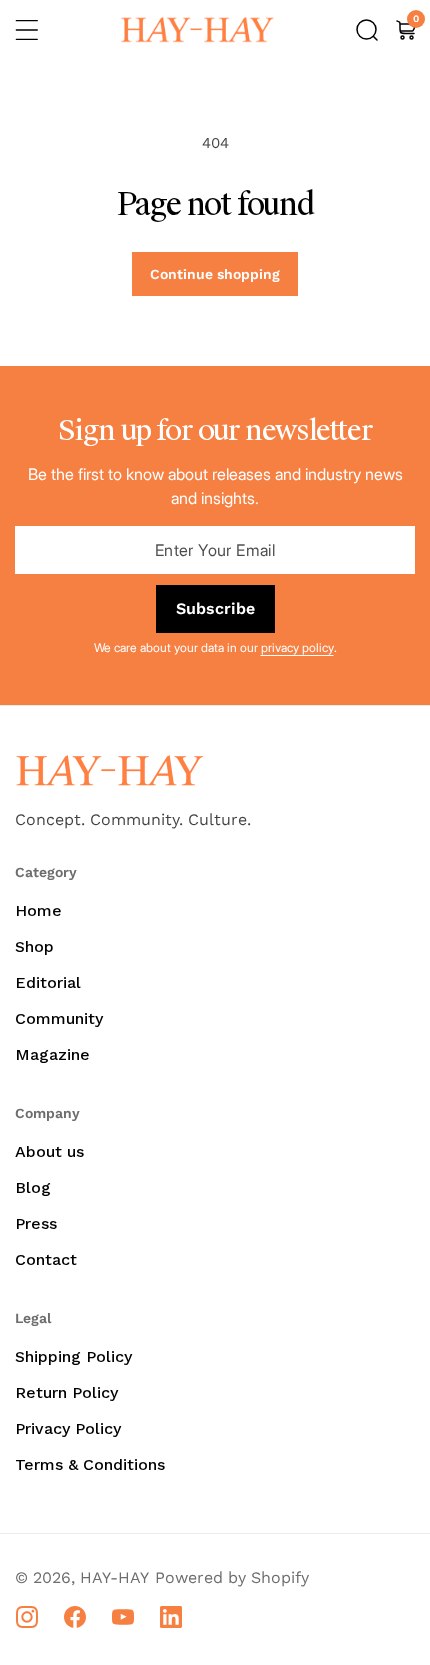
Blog (33, 1187)
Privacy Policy (68, 1428)
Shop (34, 946)
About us (49, 1151)
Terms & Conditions (90, 1464)
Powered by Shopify (232, 1577)
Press (36, 1223)
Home (38, 910)
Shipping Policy (73, 1356)
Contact (46, 1259)
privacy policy (297, 647)
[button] (27, 30)
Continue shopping (215, 274)
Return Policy (66, 1392)
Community (59, 1018)
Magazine (52, 1054)
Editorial (48, 982)
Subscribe (215, 608)
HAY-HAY (114, 1577)
